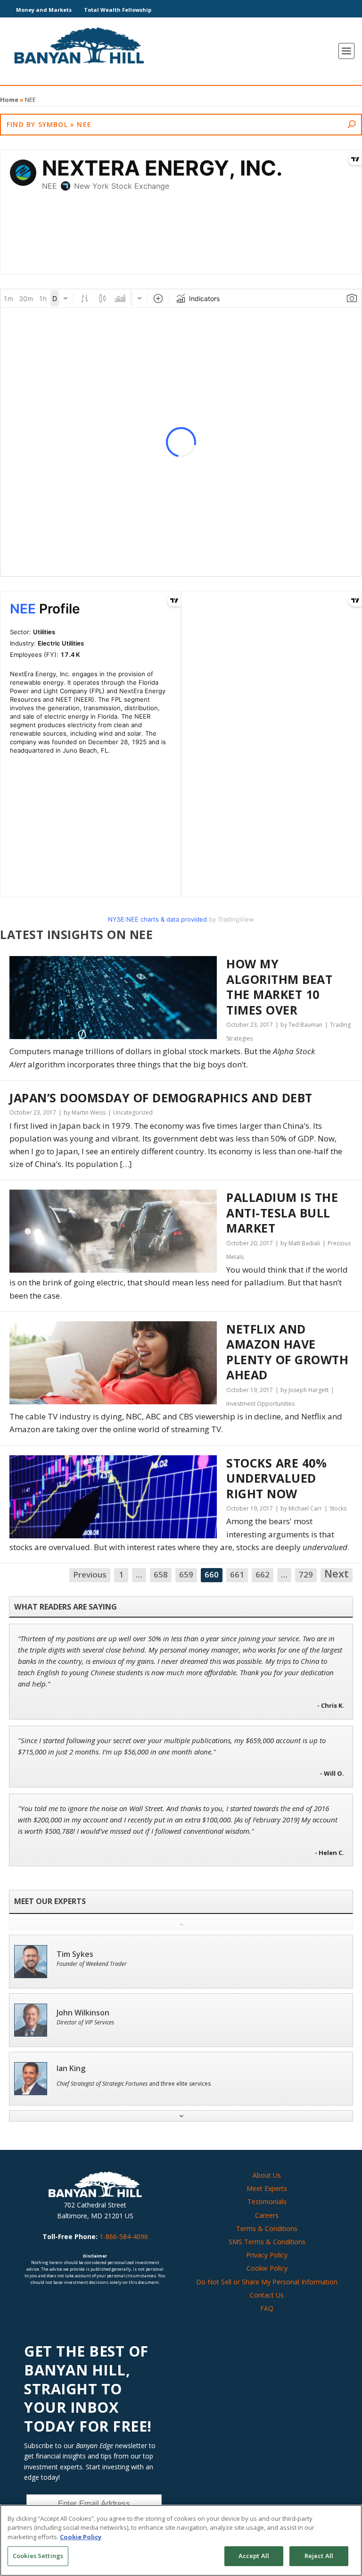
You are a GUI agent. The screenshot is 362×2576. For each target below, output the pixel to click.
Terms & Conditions (267, 2228)
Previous (90, 1574)
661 (237, 1574)
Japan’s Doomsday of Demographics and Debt (161, 1098)
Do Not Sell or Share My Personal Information (267, 2282)
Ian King (71, 2068)
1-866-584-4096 (124, 2236)
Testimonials (267, 2202)
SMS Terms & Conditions (267, 2242)
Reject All (319, 2556)
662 (263, 1574)
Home (9, 100)
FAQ (267, 2308)
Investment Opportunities (260, 1404)
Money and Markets (44, 10)
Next (337, 1574)
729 (306, 1574)
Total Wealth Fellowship (118, 10)
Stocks (338, 1508)
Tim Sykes (75, 1954)
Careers (267, 2215)
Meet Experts (267, 2188)
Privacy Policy (267, 2255)
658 (161, 1574)
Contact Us (267, 2295)
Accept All (254, 2556)
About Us (267, 2175)
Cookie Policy (267, 2268)
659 (186, 1574)
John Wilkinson (83, 2013)
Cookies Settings (38, 2556)
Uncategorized (133, 1112)
